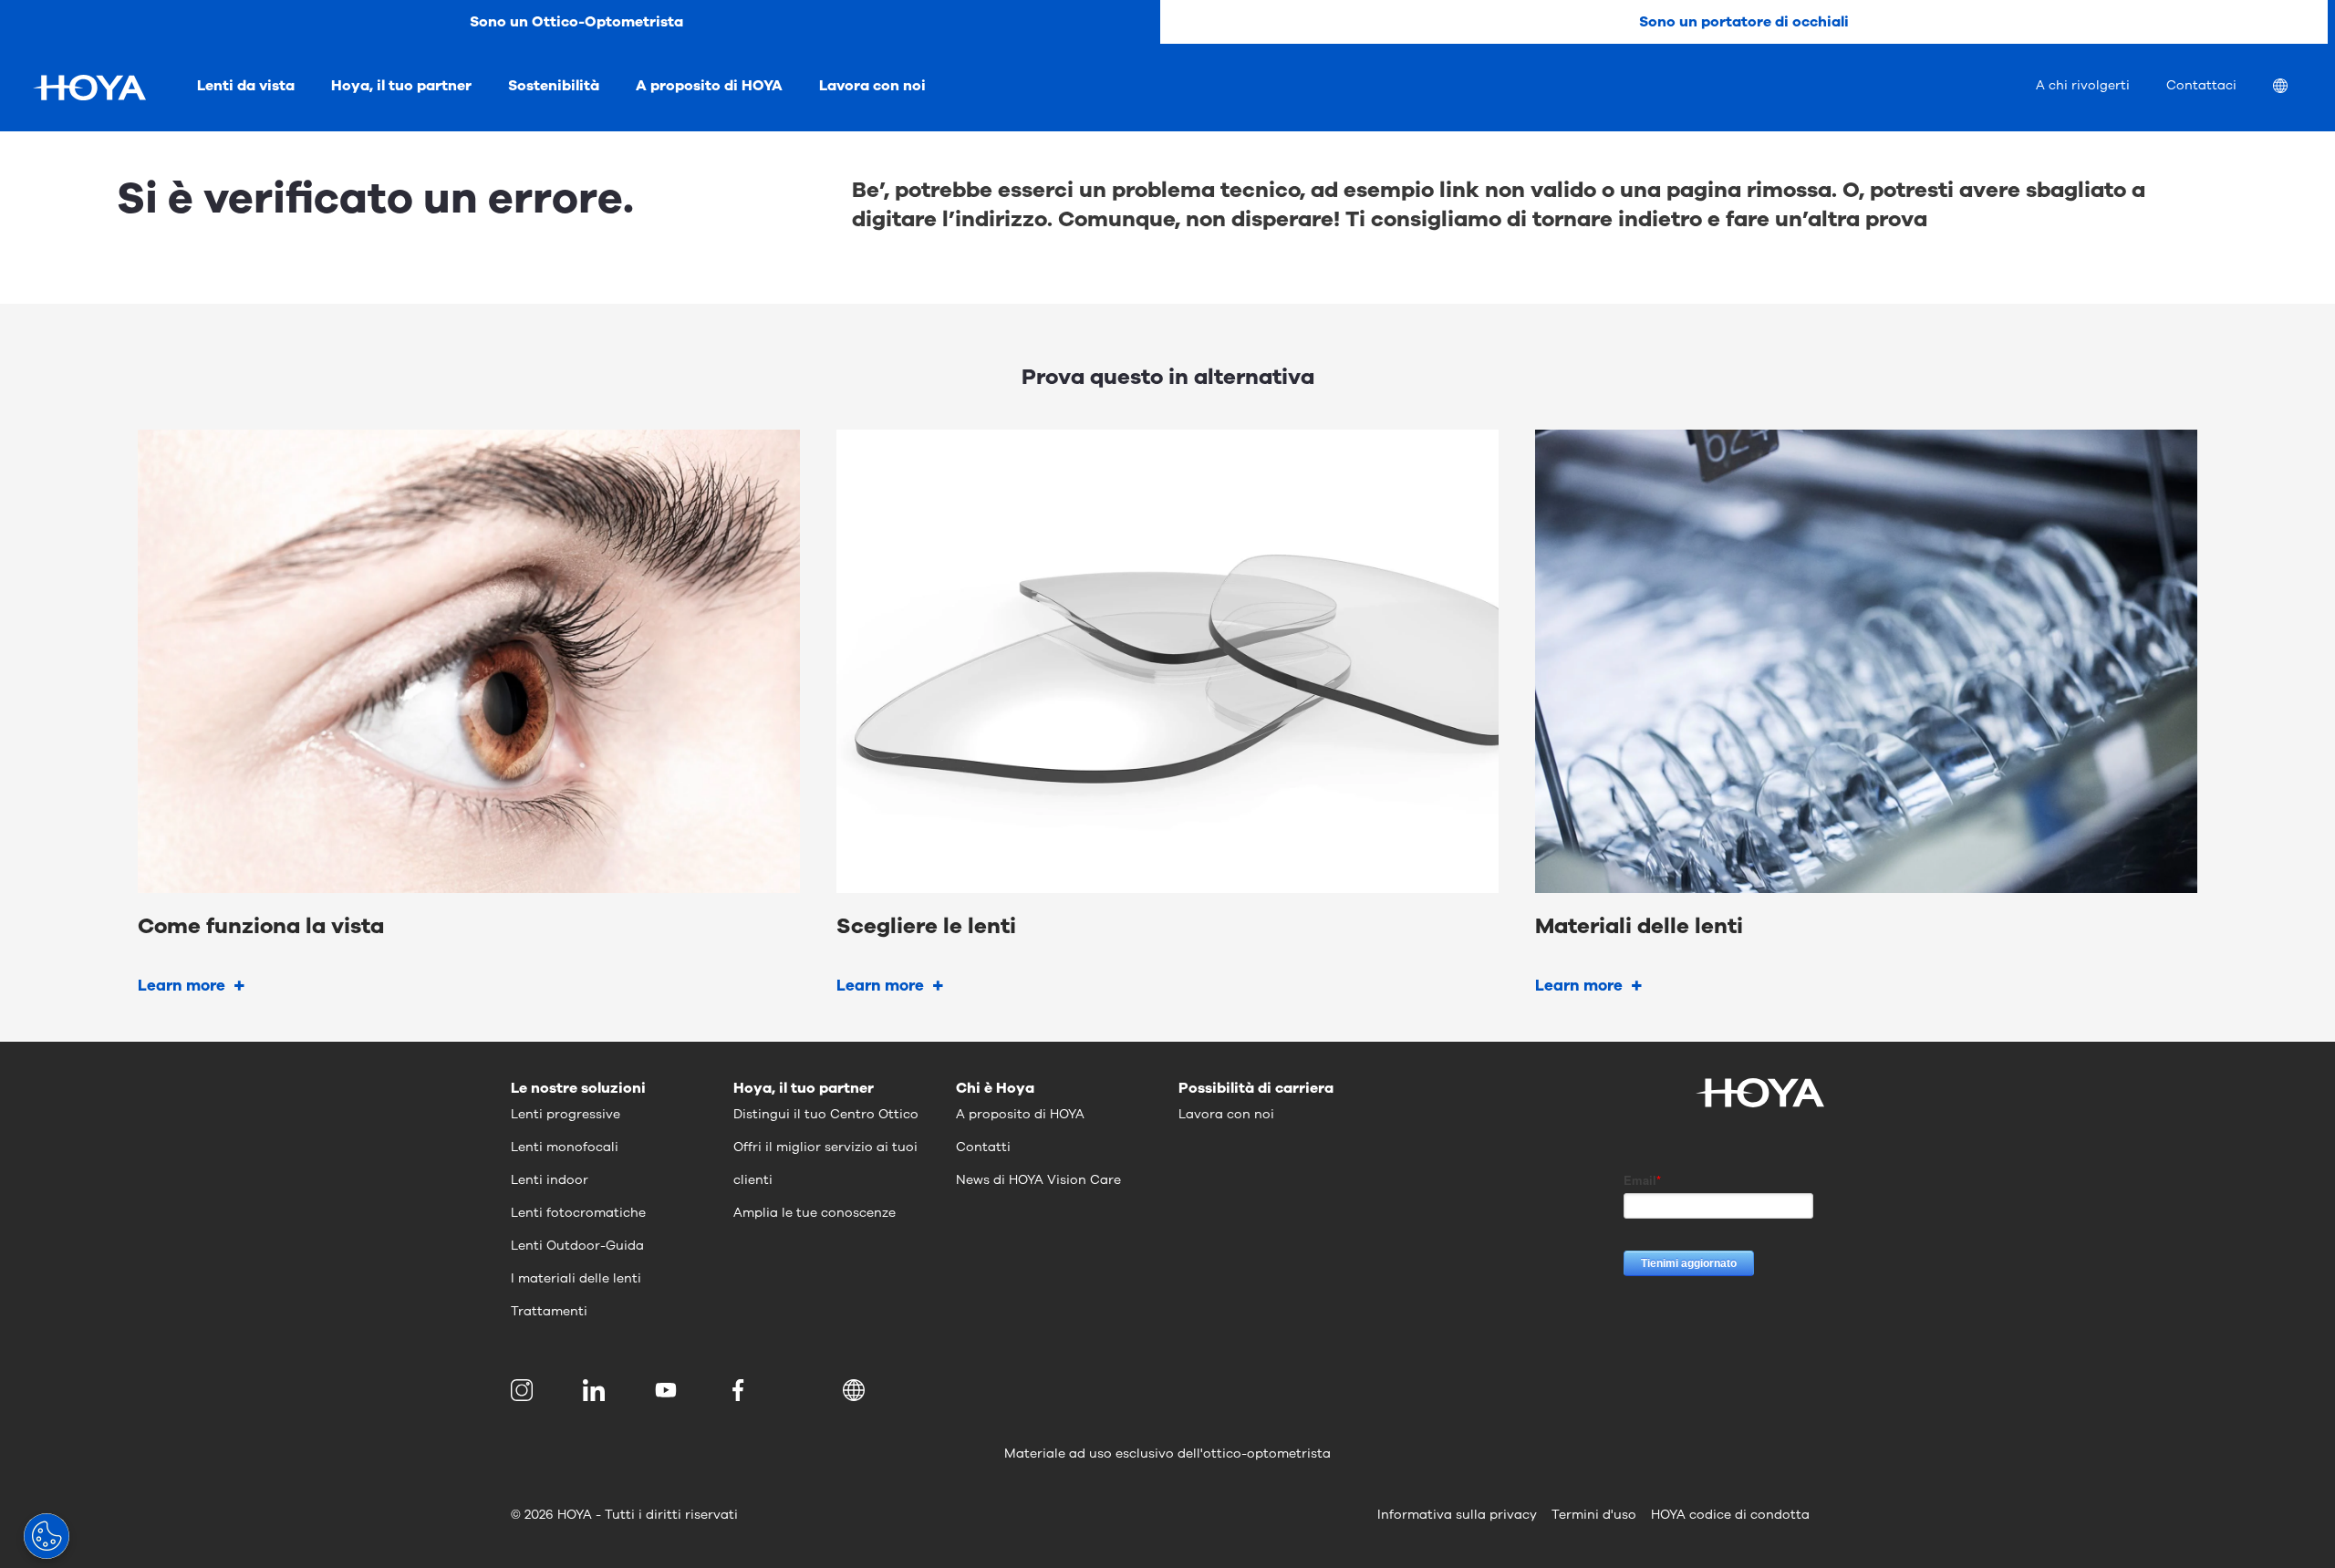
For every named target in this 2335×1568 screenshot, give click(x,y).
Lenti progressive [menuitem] (566, 1114)
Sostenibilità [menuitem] (554, 86)
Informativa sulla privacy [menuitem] (1457, 1515)
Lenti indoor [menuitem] (550, 1180)
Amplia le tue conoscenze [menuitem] (815, 1213)
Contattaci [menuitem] (2201, 85)
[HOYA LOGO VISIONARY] (89, 88)
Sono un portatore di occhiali (1744, 22)
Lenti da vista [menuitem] (246, 86)
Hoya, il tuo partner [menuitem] (401, 86)
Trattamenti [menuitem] (549, 1311)
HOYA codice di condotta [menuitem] (1730, 1515)
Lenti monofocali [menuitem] (565, 1147)
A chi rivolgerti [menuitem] (2083, 85)
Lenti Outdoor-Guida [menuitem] (577, 1246)
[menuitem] (2295, 88)
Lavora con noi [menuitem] (872, 86)
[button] (857, 1390)
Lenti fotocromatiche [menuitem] (578, 1213)
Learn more (182, 986)
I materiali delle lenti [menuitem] (576, 1278)
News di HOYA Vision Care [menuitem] (1038, 1180)
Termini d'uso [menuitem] (1594, 1515)
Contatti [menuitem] (983, 1147)
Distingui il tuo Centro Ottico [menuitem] (826, 1114)
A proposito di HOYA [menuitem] (709, 86)
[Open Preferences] (47, 1536)
